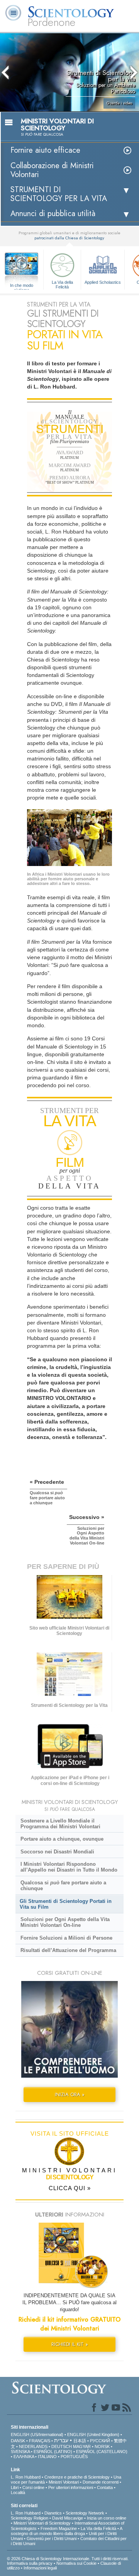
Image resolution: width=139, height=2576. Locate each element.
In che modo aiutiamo (22, 286)
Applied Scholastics (103, 282)
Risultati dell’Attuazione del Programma (68, 1950)
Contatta (105, 2487)
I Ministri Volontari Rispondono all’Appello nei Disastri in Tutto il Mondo (69, 1867)
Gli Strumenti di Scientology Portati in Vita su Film (66, 1904)
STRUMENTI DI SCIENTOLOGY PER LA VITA (59, 194)
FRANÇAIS (40, 2441)
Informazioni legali (40, 2568)
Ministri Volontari (64, 2482)
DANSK (18, 2441)
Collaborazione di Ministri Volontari (52, 170)
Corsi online (33, 2487)
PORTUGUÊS (74, 2457)
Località (18, 2492)
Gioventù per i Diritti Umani (52, 2538)
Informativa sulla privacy (30, 2563)
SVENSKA (20, 2452)
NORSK (102, 2446)
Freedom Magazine (59, 2528)
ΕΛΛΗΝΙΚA (24, 2457)
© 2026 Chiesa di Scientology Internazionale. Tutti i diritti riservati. (68, 2559)
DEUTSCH (62, 2446)
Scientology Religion (30, 2518)
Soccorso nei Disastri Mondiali (57, 1852)
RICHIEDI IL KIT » (70, 2344)
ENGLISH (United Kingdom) (93, 2434)
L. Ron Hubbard (26, 2477)
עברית (61, 2440)
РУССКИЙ (100, 2441)
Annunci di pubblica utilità (53, 214)
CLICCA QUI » (70, 2188)
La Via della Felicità (62, 284)
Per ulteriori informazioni (71, 2487)
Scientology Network (85, 2513)
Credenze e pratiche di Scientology (77, 2477)
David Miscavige (68, 2518)
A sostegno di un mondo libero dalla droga (66, 2531)
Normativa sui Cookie (76, 2563)
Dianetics (53, 2513)
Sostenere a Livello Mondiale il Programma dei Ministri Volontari (60, 1824)
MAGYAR (82, 2446)
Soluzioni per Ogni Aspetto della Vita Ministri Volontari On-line (65, 1922)
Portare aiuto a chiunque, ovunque (62, 1839)
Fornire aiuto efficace (45, 150)
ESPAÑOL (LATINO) (53, 2452)
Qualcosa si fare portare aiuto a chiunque (63, 1886)
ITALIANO (47, 2457)
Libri (15, 2487)
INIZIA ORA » (70, 2094)
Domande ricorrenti (101, 2482)
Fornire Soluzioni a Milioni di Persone (66, 1938)
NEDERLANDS (33, 2446)
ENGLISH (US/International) (37, 2434)
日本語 (80, 2441)
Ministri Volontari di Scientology (42, 2523)
